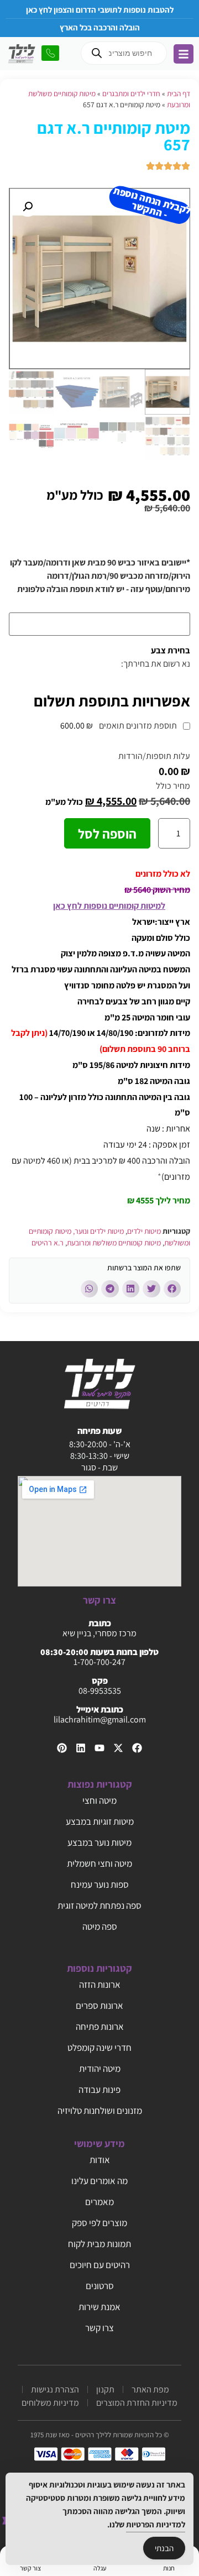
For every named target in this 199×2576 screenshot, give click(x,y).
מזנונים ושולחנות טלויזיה (100, 2111)
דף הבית (179, 93)
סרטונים (100, 2286)
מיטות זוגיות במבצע (100, 1821)
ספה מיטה (100, 1926)
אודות (100, 2160)
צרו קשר (99, 2328)
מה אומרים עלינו (99, 2181)
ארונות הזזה (100, 1985)
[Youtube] (99, 1748)
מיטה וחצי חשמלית (99, 1863)
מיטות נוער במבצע (99, 1842)
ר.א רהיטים (48, 1243)
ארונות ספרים (99, 2006)
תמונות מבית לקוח (99, 2244)
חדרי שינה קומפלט (99, 2048)
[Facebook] (137, 1748)
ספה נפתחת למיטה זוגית (99, 1905)
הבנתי (164, 2548)
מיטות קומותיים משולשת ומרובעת (114, 1243)
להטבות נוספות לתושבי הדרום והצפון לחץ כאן (100, 10)
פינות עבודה (99, 2090)
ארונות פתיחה (100, 2027)
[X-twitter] (118, 1748)
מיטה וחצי (99, 1800)
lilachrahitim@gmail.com (100, 1719)
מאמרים (99, 2202)
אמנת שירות (99, 2307)
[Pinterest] (62, 1748)
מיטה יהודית (100, 2069)
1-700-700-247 (99, 1662)
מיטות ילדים (144, 1231)
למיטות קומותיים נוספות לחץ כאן (109, 906)
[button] (28, 207)
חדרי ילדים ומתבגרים (131, 93)
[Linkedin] (81, 1748)
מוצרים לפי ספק (99, 2223)
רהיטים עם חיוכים (100, 2265)
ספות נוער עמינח (100, 1884)
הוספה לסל (107, 834)
